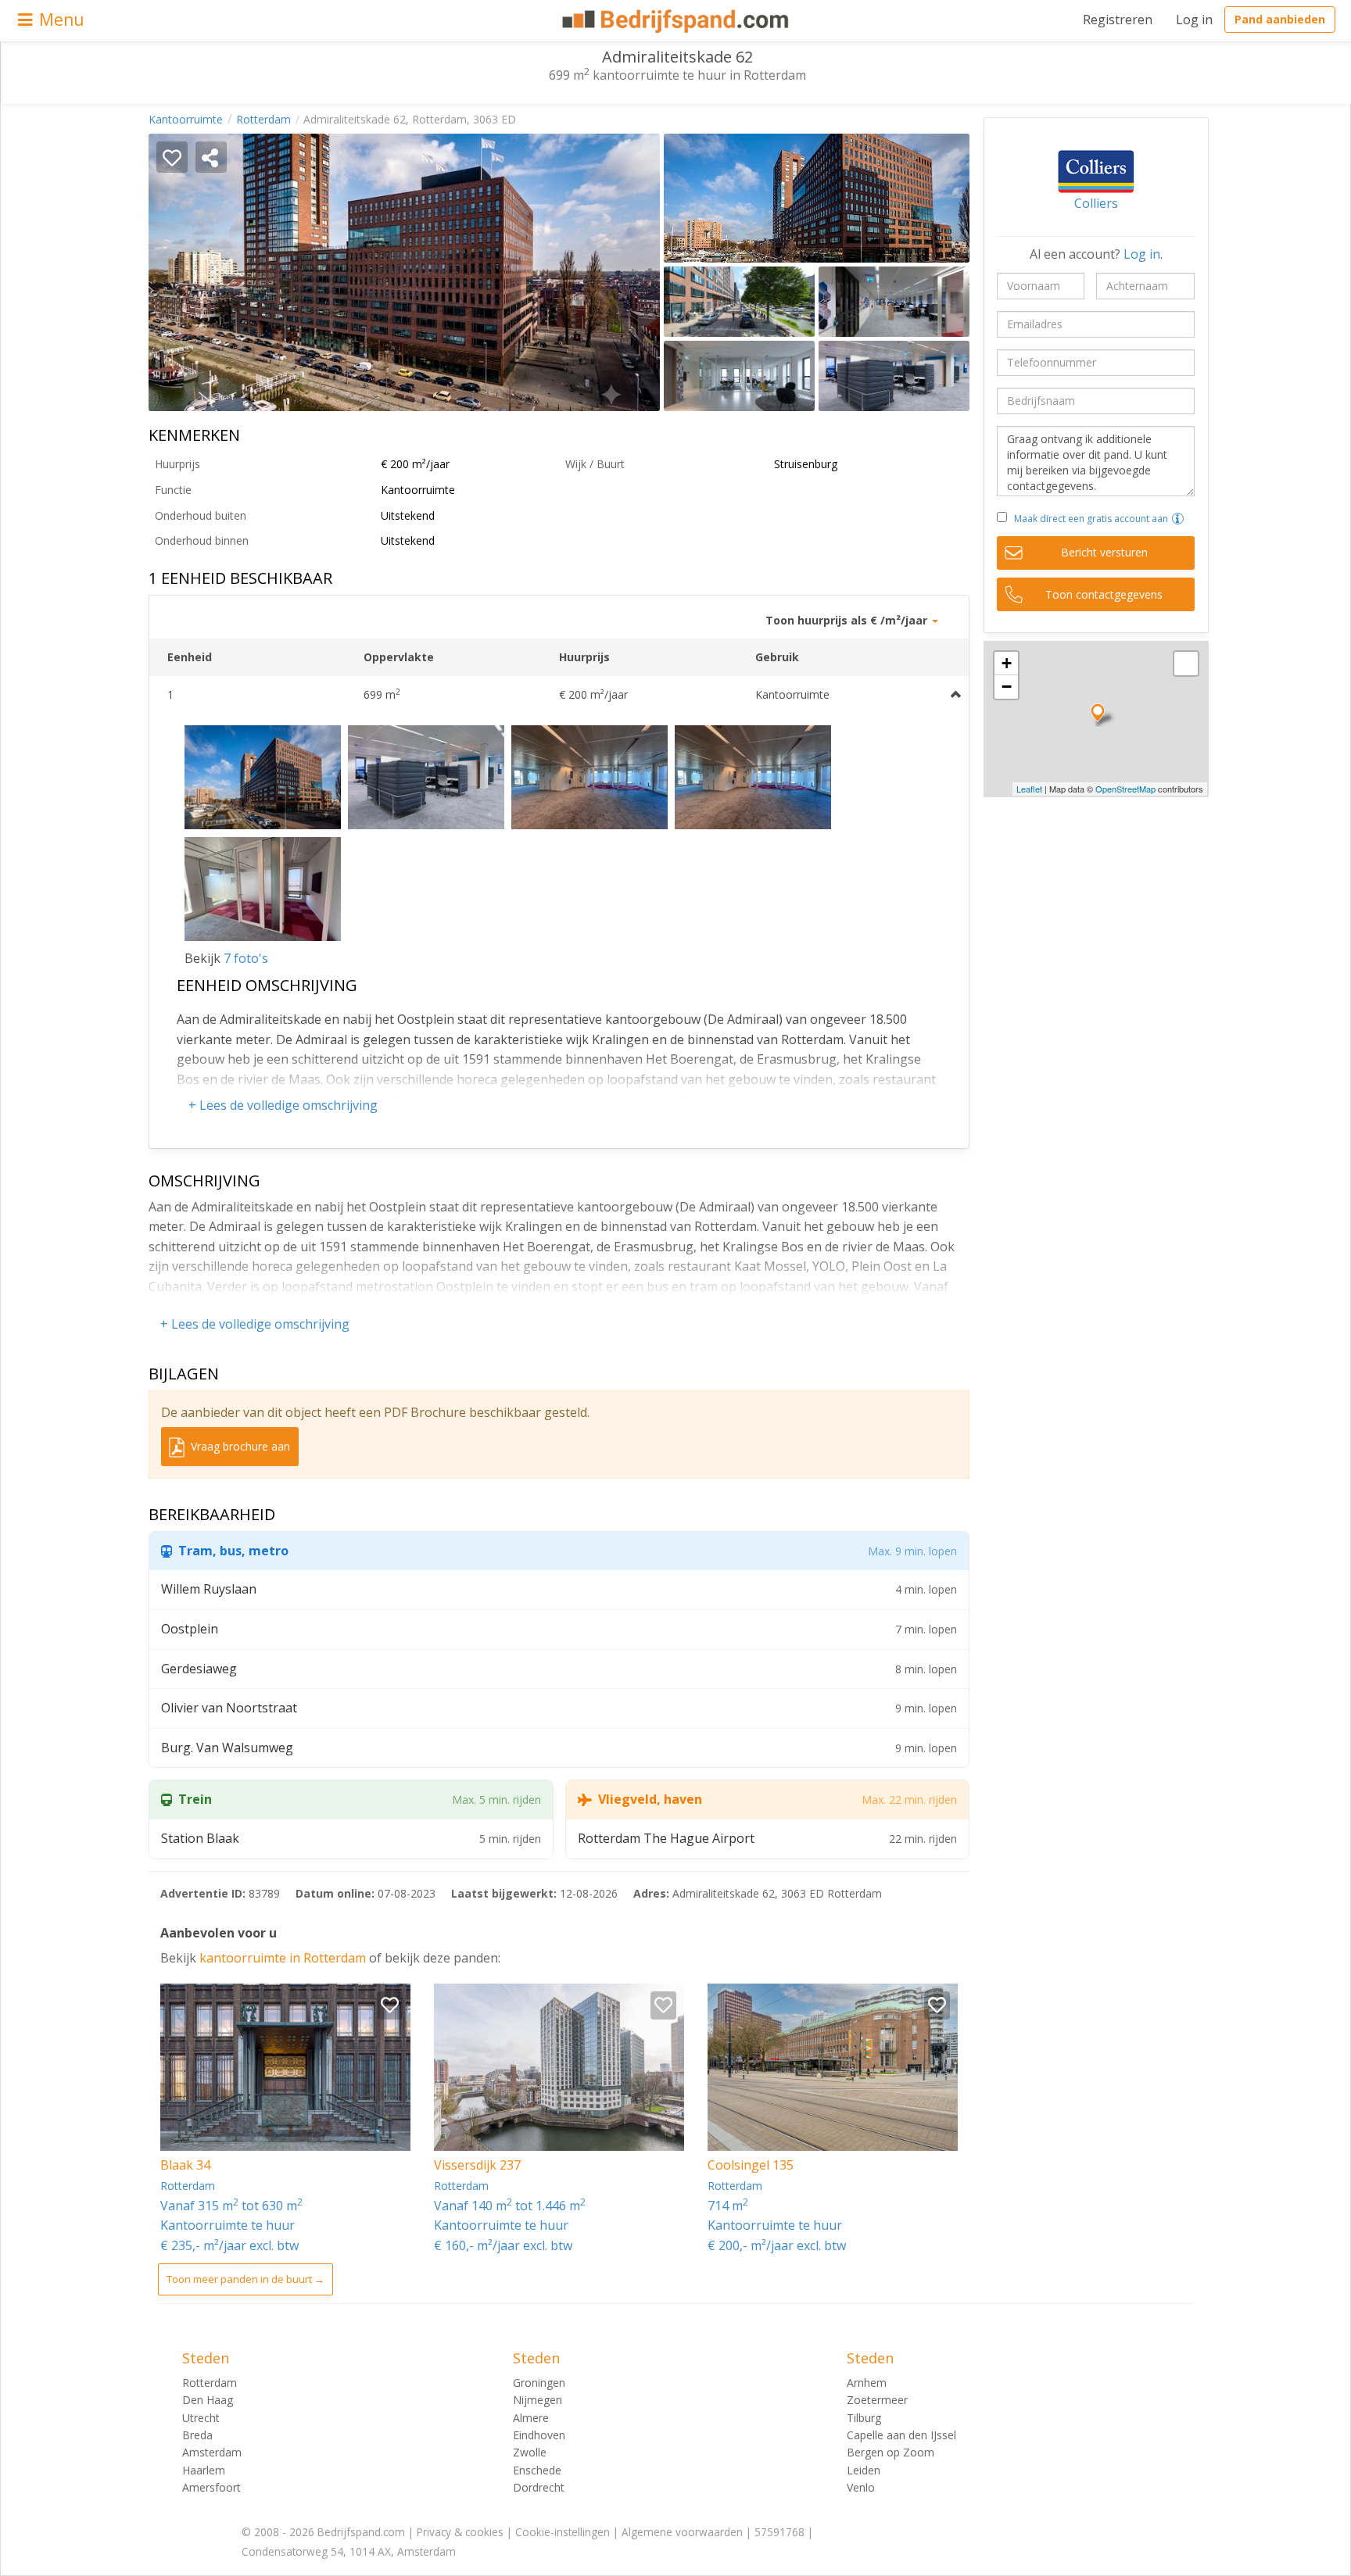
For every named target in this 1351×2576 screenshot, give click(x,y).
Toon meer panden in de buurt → (245, 2279)
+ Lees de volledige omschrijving (283, 1105)
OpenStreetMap (1125, 789)
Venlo (861, 2487)
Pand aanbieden (1280, 19)
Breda (197, 2435)
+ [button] (1007, 663)
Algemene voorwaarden (682, 2532)
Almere (531, 2418)
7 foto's (246, 958)
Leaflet (1029, 789)
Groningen (539, 2383)
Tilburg (864, 2418)
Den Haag (208, 2400)
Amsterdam (212, 2452)
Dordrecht (539, 2487)
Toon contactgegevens (1104, 594)
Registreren (1118, 20)
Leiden (864, 2470)
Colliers (1096, 203)
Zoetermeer (877, 2400)
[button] (1178, 519)
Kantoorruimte (186, 119)
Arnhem (867, 2383)
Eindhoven (539, 2435)
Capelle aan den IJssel (901, 2435)
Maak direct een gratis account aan (1091, 519)
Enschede (537, 2470)
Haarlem (204, 2470)
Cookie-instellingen (563, 2532)
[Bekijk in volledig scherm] (1186, 664)
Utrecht (201, 2418)
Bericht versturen (1104, 552)
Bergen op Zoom (891, 2452)
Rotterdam (263, 119)
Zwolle (530, 2452)
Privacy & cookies (460, 2532)
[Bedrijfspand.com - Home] (676, 21)
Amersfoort (211, 2487)
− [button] (1007, 687)
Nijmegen (538, 2400)
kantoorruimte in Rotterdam (284, 1958)
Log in (1194, 20)
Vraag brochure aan (239, 1446)
